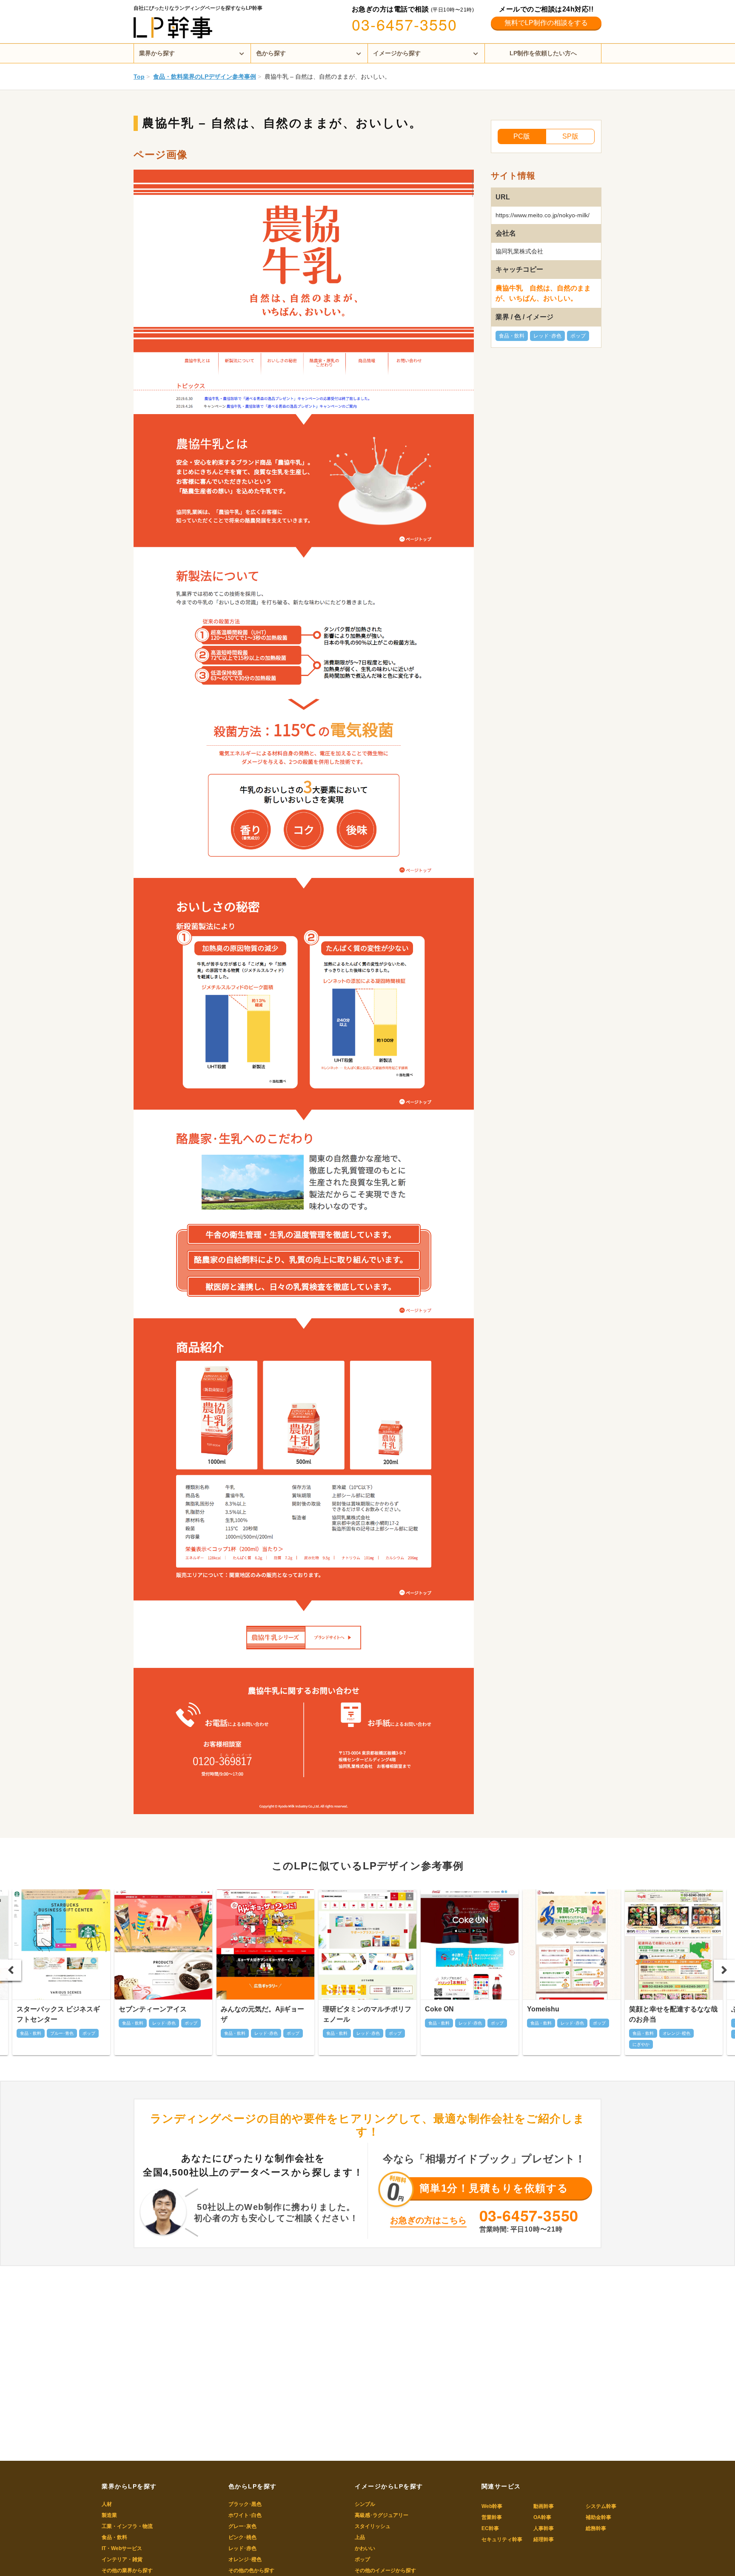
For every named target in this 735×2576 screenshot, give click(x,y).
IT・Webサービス (122, 2548)
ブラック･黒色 (245, 2504)
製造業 (109, 2515)
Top (139, 77)
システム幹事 (601, 2506)
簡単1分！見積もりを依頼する (494, 2188)
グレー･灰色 (242, 2526)
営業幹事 (492, 2517)
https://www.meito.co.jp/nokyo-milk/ (543, 215)
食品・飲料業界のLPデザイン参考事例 (205, 77)
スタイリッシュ (373, 2526)
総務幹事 (596, 2528)
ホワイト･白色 (245, 2515)
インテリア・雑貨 (122, 2559)
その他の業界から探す (127, 2570)
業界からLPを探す (129, 2486)
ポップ (578, 336)
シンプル (365, 2504)
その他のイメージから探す (385, 2570)
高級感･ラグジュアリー (382, 2515)
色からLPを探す (253, 2486)
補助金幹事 (598, 2517)
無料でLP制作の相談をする (546, 23)
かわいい (365, 2548)
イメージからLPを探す (389, 2486)
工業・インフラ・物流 (127, 2526)
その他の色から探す (251, 2570)
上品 (360, 2537)
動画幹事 (544, 2506)
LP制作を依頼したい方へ (543, 53)
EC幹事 (490, 2528)
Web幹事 (492, 2506)
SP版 (570, 136)
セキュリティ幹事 (502, 2539)
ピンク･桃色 (242, 2537)
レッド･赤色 (547, 336)
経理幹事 (544, 2539)
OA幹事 (542, 2517)
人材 (107, 2504)
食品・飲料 (512, 336)
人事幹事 (544, 2528)
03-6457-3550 (405, 24)
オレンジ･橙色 (245, 2559)
